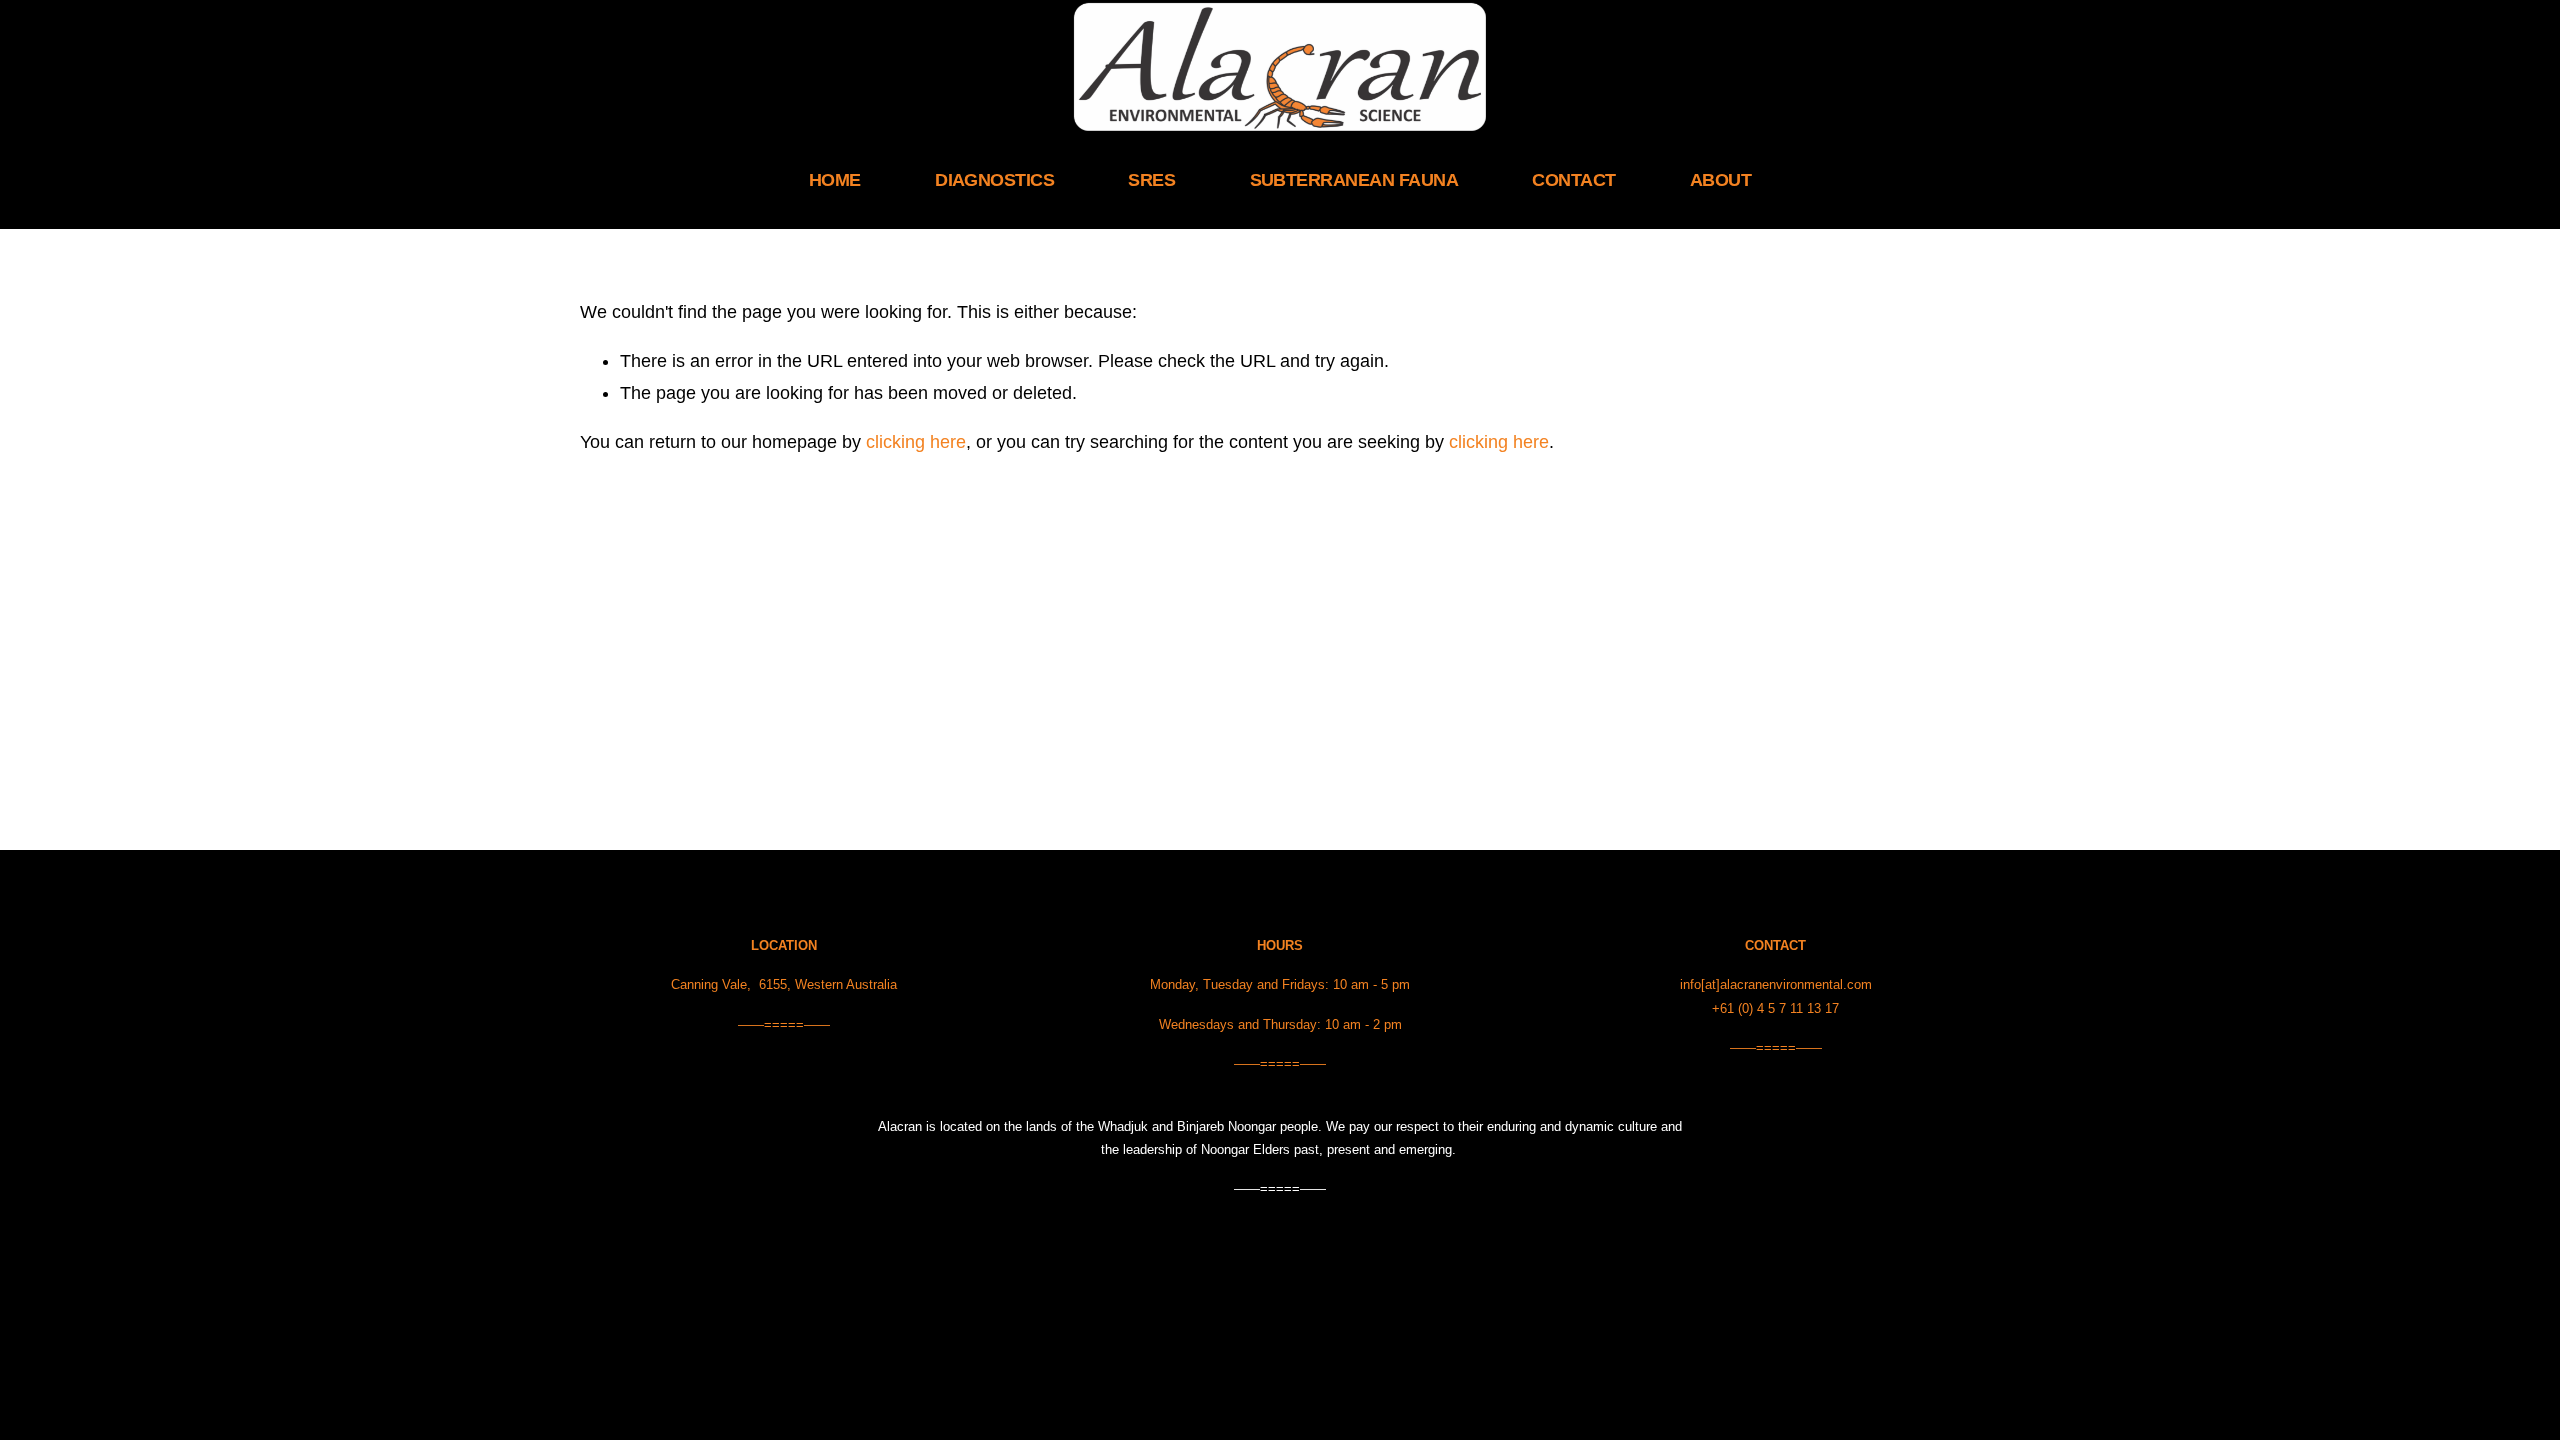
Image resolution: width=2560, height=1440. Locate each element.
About (1720, 180)
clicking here (916, 442)
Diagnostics (994, 180)
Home (835, 180)
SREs (1151, 180)
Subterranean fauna (1354, 180)
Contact (1573, 180)
